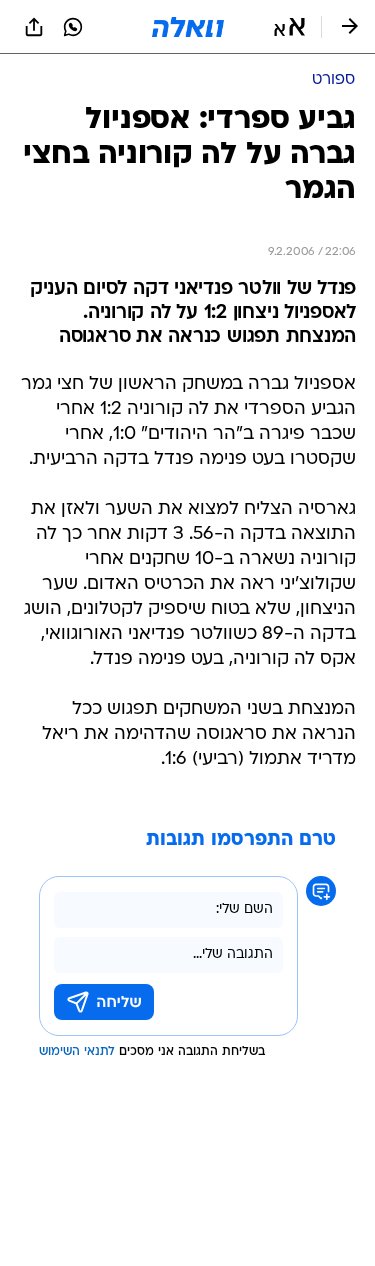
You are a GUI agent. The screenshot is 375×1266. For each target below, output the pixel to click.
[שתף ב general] (34, 27)
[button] (289, 27)
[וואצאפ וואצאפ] (73, 27)
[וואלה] (188, 27)
